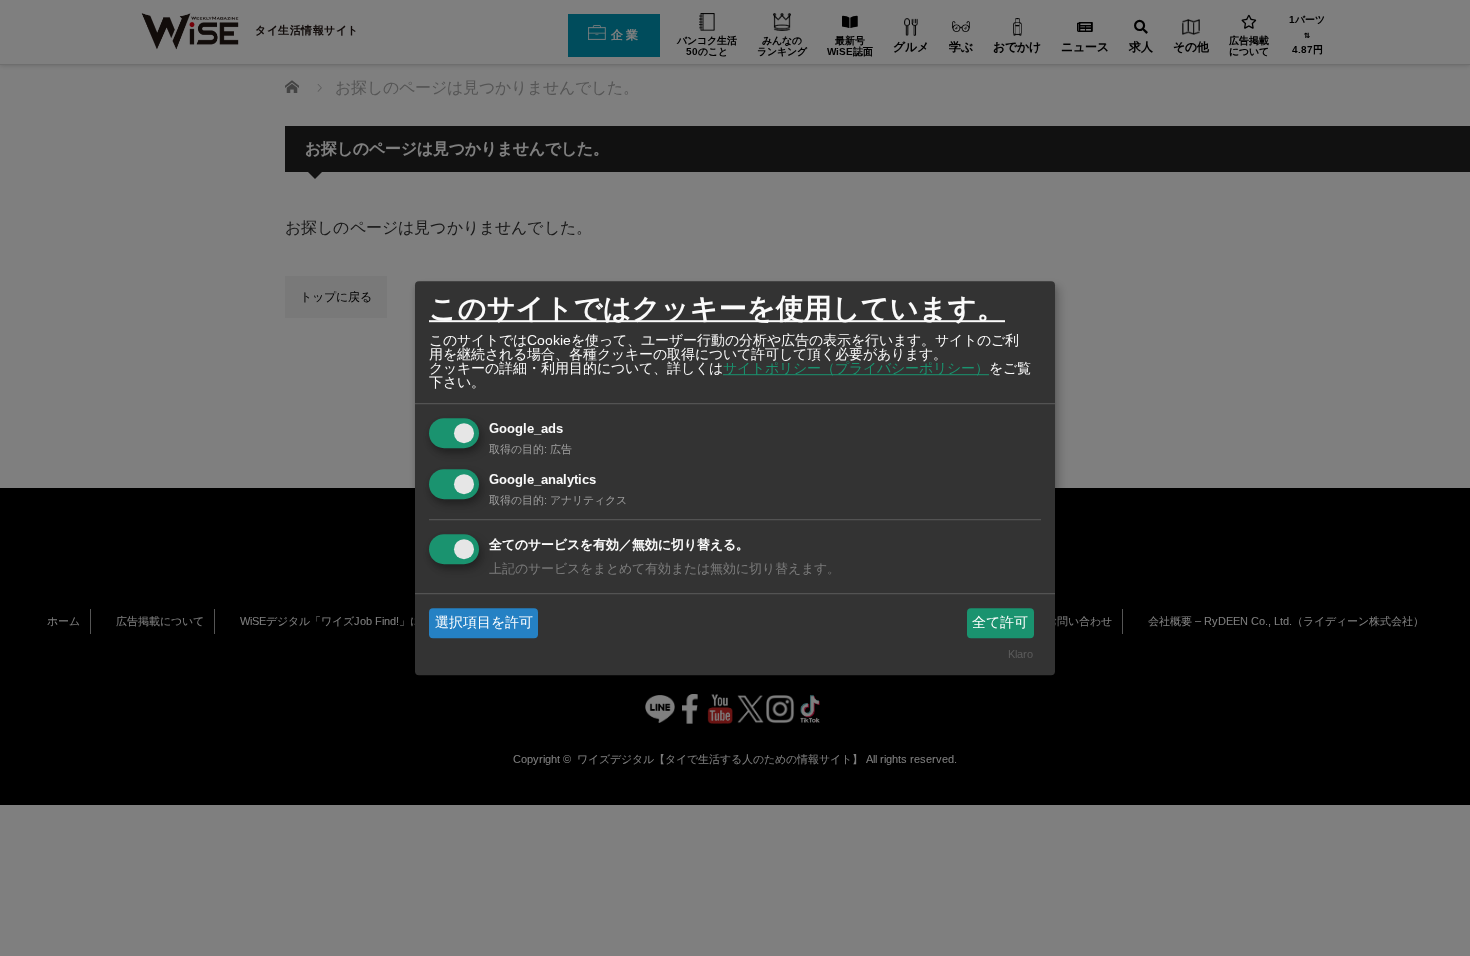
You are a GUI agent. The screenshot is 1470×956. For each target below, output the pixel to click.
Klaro (1020, 655)
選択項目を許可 (484, 622)
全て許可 (1000, 622)
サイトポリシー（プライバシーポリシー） (856, 368)
